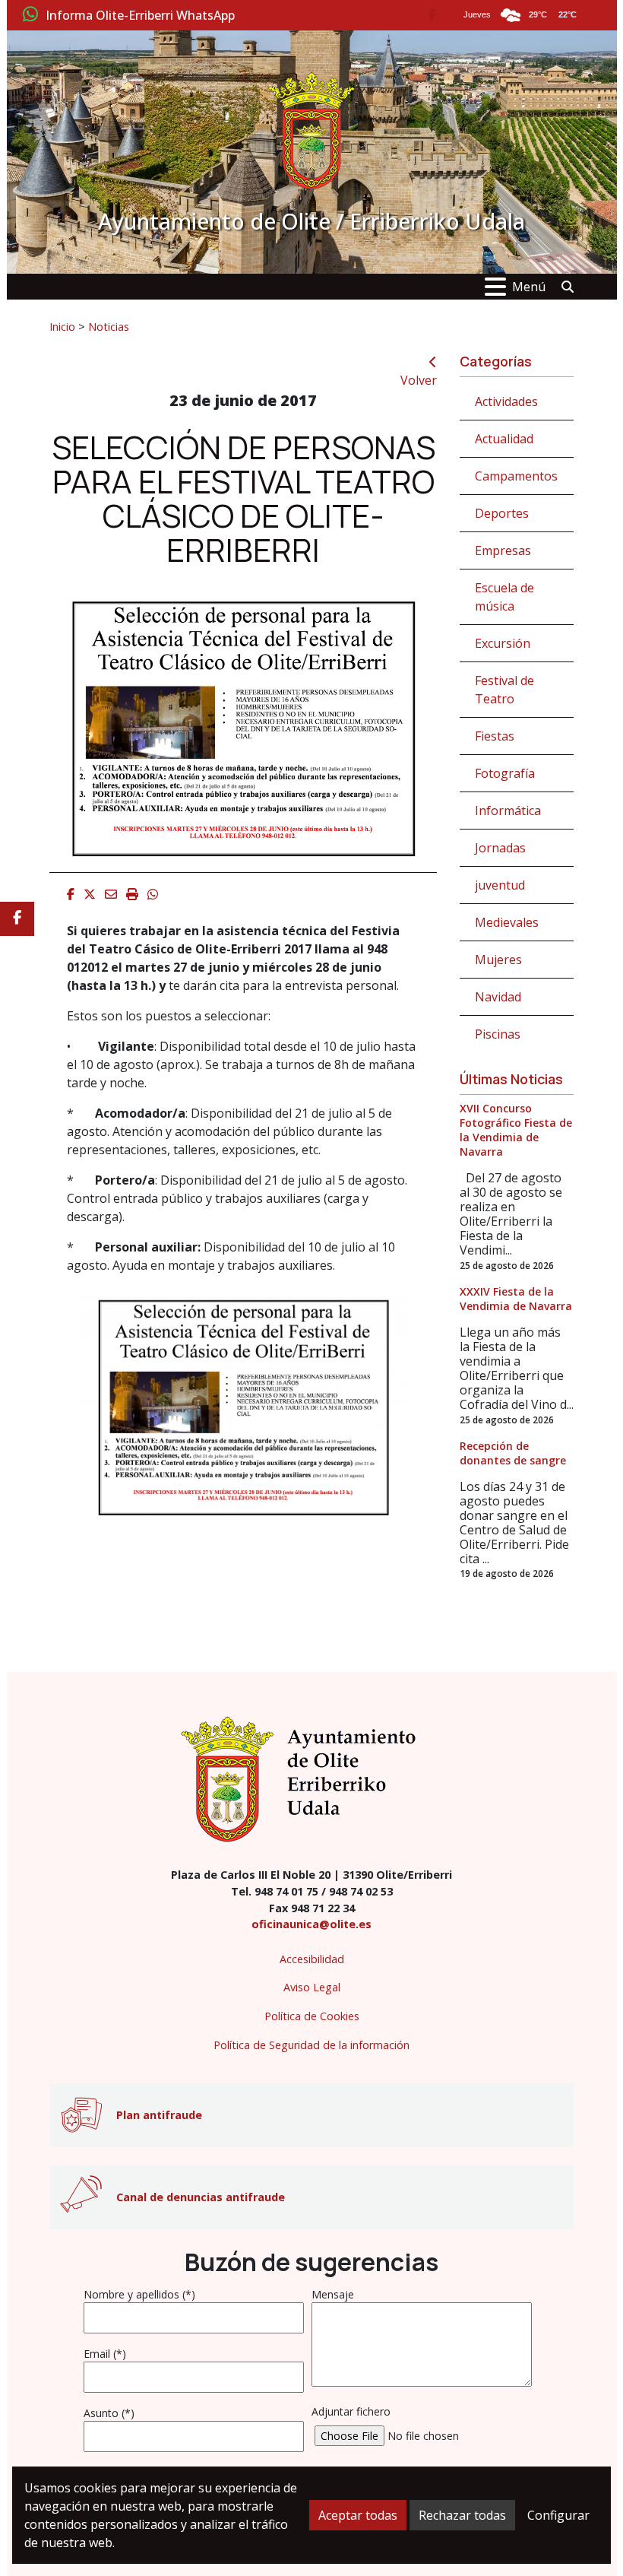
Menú (529, 287)
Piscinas (498, 1034)
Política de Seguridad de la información (311, 2045)
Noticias (109, 326)
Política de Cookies (312, 2016)
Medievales (507, 922)
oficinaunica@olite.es (311, 1924)
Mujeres (498, 960)
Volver (419, 380)
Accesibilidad (312, 1959)
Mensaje (333, 2294)
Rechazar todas (462, 2515)
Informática (508, 811)
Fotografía (505, 773)
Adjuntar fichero (351, 2411)
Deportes (502, 513)
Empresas (503, 550)
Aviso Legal (312, 1987)
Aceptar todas (358, 2515)
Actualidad (504, 439)
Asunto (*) (109, 2413)
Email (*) (105, 2354)
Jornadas (500, 848)
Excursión (503, 643)
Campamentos (516, 476)
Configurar (558, 2515)
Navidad (498, 997)
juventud (500, 885)
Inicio (62, 326)
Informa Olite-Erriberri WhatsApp (140, 16)
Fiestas (495, 736)
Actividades (506, 401)
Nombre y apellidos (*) (139, 2294)
